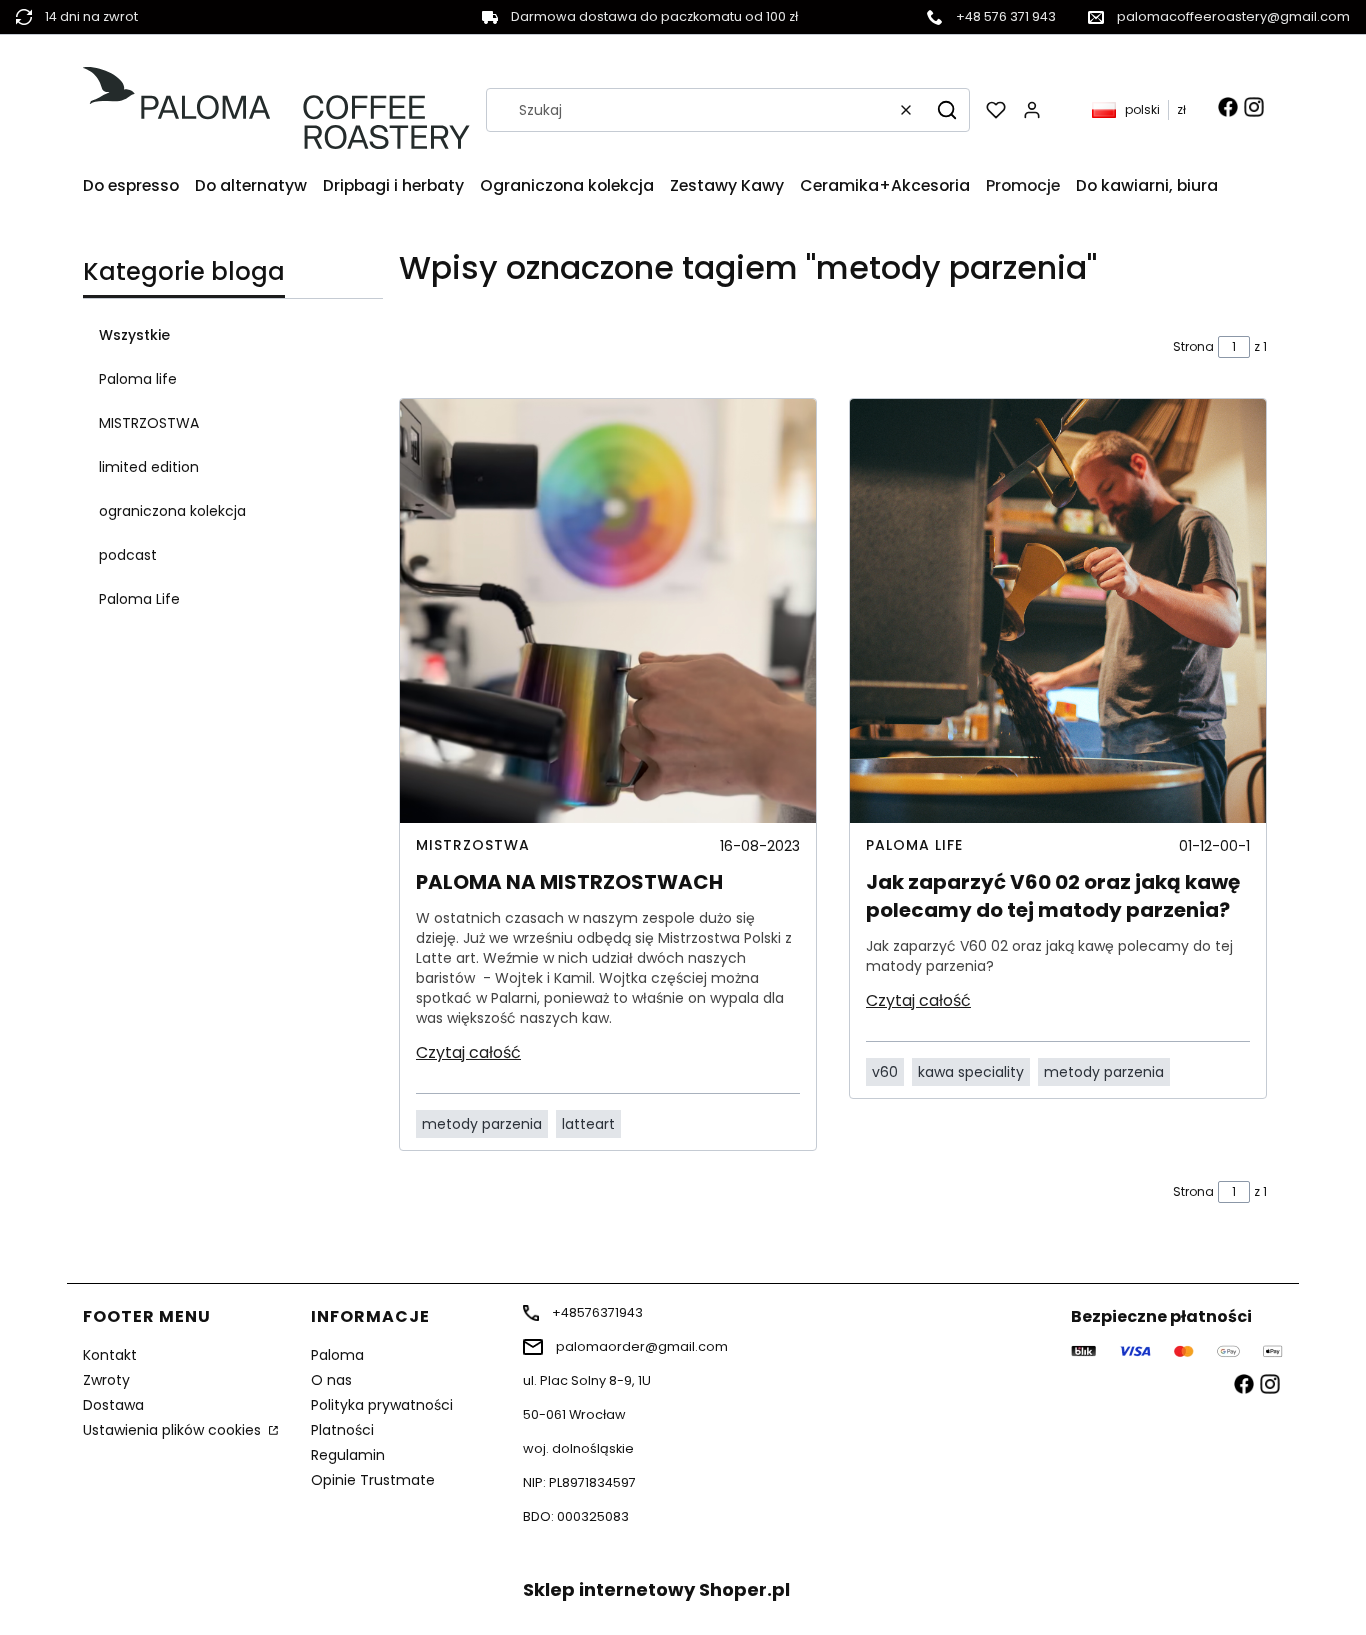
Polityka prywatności (382, 1405)
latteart (588, 1124)
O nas (331, 1380)
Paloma (337, 1355)
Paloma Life (139, 599)
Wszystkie (134, 335)
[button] (947, 110)
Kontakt (110, 1355)
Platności (342, 1430)
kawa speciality (971, 1072)
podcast (128, 555)
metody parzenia (482, 1124)
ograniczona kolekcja (172, 511)
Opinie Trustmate (373, 1480)
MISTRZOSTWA (149, 423)
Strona (1193, 346)
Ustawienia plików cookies (174, 1430)
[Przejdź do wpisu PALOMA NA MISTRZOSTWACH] (608, 611)
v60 (885, 1072)
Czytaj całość (468, 1052)
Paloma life (138, 379)
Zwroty (106, 1380)
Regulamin (348, 1455)
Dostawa (113, 1405)
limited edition (149, 467)
